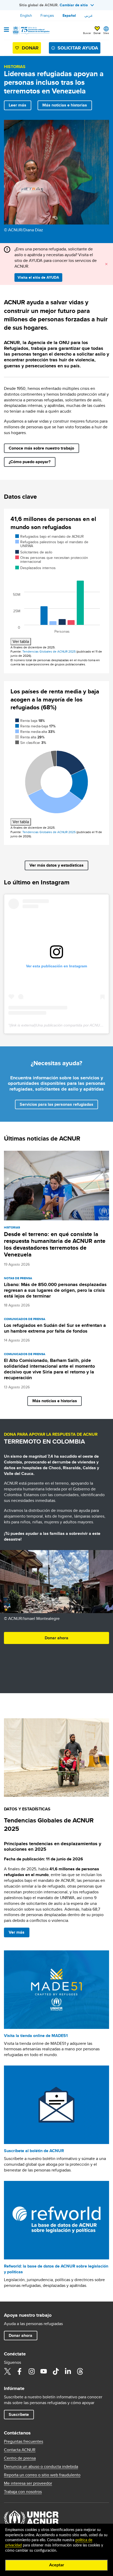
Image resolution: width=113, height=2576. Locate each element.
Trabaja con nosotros (23, 2492)
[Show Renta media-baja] (35, 726)
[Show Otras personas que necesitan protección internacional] (52, 560)
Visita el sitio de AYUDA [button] (38, 277)
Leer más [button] (17, 105)
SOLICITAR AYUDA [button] (78, 48)
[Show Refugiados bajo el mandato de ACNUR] (50, 536)
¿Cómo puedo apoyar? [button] (30, 462)
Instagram (32, 2371)
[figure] (56, 589)
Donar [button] (97, 33)
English (26, 15)
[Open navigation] (6, 30)
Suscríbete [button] (19, 2414)
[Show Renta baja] (30, 721)
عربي (89, 15)
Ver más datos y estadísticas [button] (56, 865)
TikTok (56, 2371)
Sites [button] (106, 33)
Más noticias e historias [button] (65, 105)
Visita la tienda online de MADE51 (36, 2036)
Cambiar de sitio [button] (74, 5)
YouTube (44, 2371)
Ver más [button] (17, 1932)
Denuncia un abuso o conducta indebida (41, 2467)
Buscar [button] (87, 33)
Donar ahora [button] (56, 1638)
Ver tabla (21, 641)
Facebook (19, 2371)
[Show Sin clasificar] (31, 743)
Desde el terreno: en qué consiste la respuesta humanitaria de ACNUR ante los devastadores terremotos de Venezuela (55, 1244)
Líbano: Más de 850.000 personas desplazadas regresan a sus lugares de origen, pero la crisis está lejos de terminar (55, 1290)
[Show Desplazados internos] (35, 568)
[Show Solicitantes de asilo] (34, 552)
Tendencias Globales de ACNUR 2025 (49, 651)
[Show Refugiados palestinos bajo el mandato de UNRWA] (52, 544)
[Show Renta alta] (30, 737)
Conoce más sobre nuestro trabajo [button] (41, 448)
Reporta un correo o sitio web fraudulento (42, 2475)
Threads (80, 2371)
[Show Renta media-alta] (35, 732)
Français (47, 15)
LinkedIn (68, 2371)
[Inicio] (31, 30)
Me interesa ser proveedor (28, 2483)
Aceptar (57, 2565)
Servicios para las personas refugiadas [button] (56, 1104)
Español (69, 15)
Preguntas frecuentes (24, 2442)
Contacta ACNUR (20, 2450)
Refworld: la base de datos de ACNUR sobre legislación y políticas (56, 2269)
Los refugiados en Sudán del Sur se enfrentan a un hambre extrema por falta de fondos (55, 1328)
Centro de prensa (20, 2458)
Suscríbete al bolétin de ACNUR (34, 2151)
